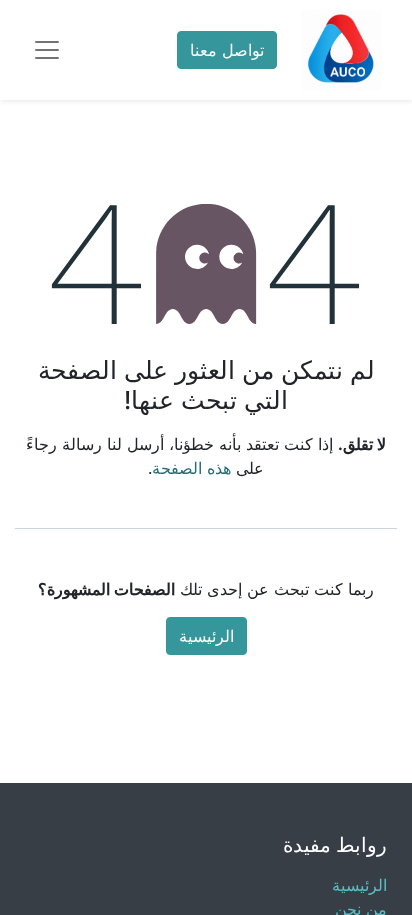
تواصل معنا (227, 50)
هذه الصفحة (191, 468)
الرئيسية (206, 636)
